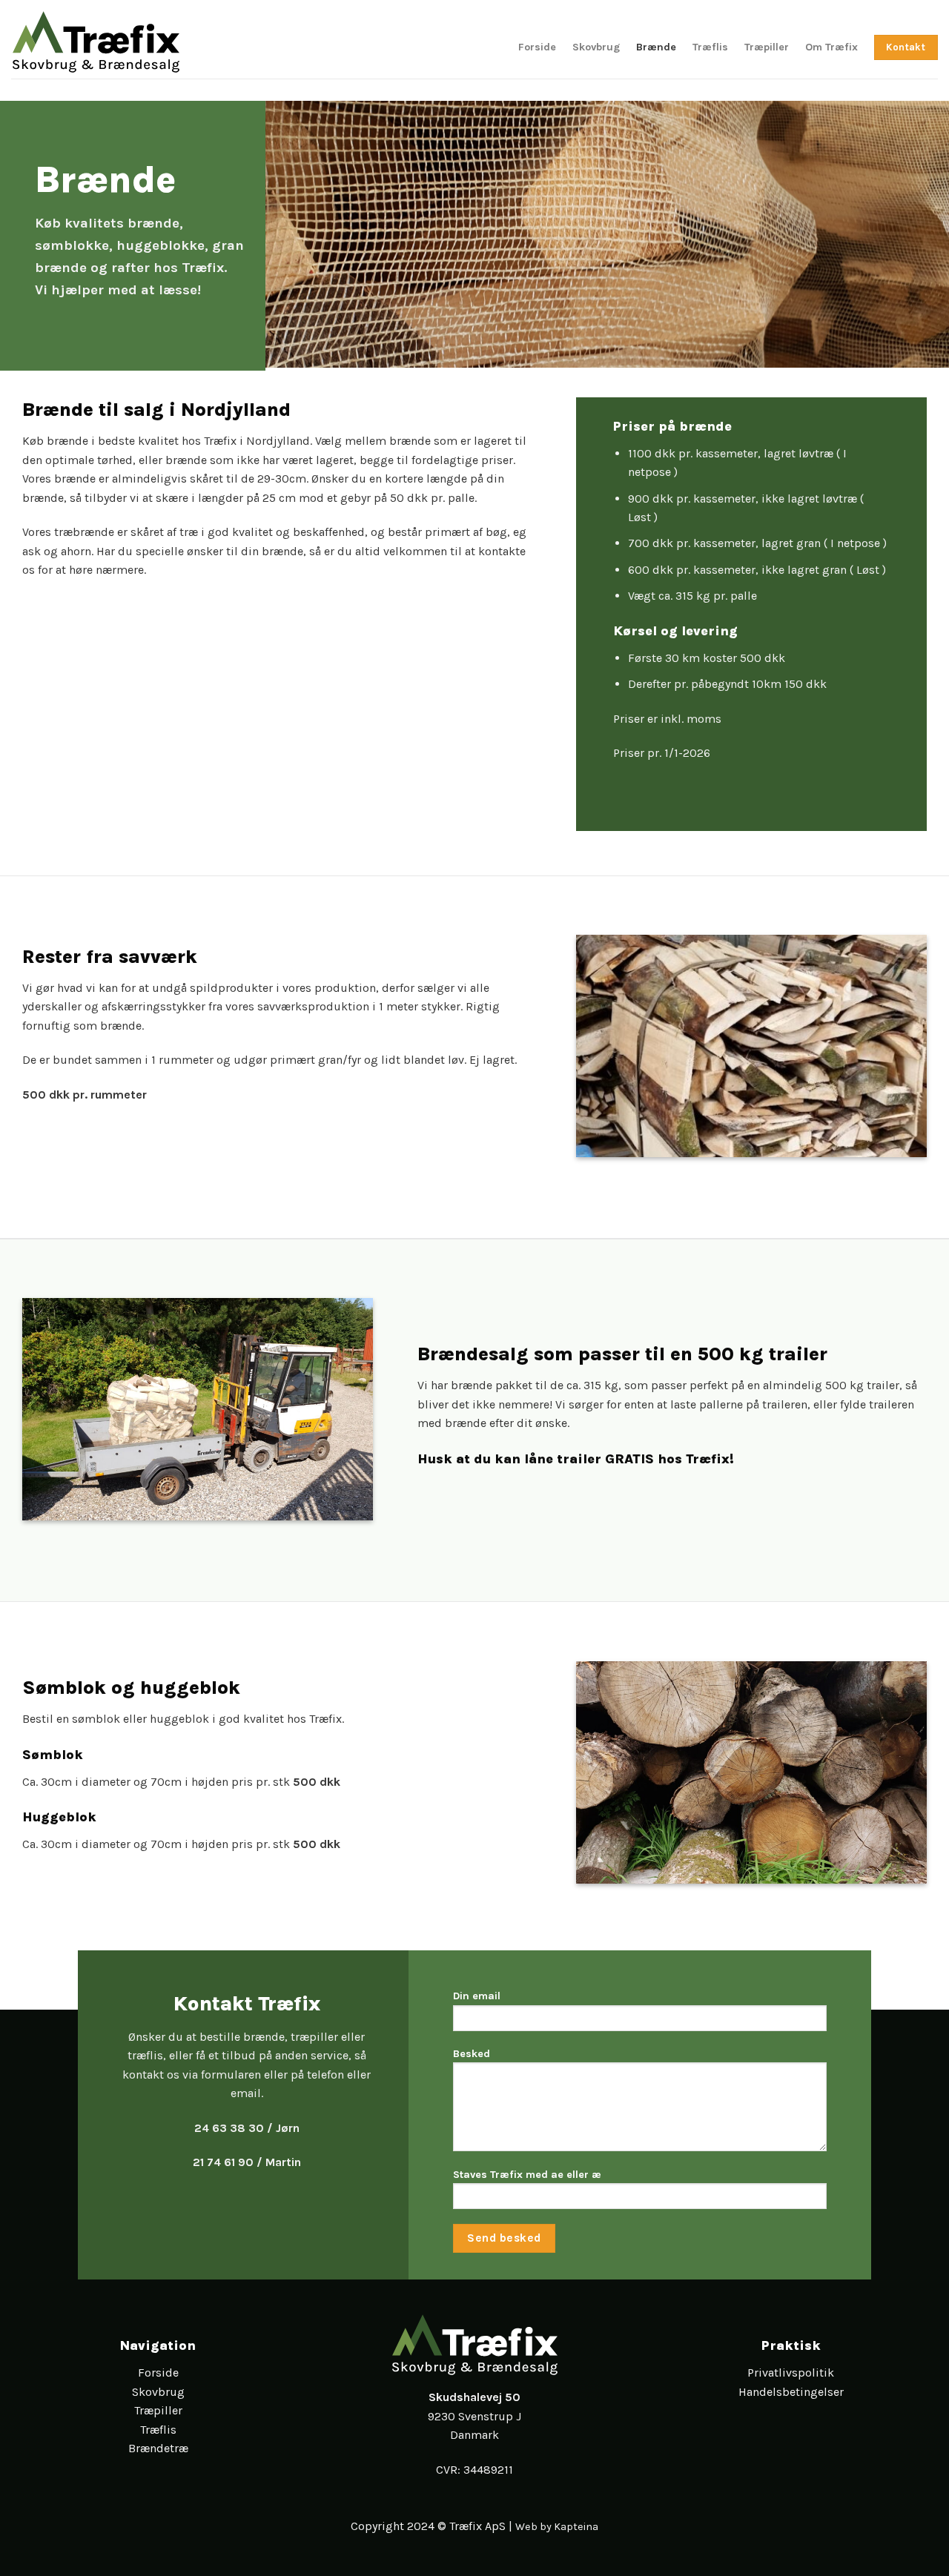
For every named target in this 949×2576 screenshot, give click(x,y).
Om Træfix (831, 47)
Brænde (656, 47)
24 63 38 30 (229, 2128)
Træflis (710, 47)
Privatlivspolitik (791, 2373)
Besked (472, 2054)
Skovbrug (596, 47)
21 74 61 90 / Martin (247, 2162)
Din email (477, 1996)
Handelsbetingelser (791, 2392)
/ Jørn (282, 2128)
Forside (537, 47)
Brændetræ (158, 2448)
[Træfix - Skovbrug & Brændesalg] (96, 39)
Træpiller (767, 47)
